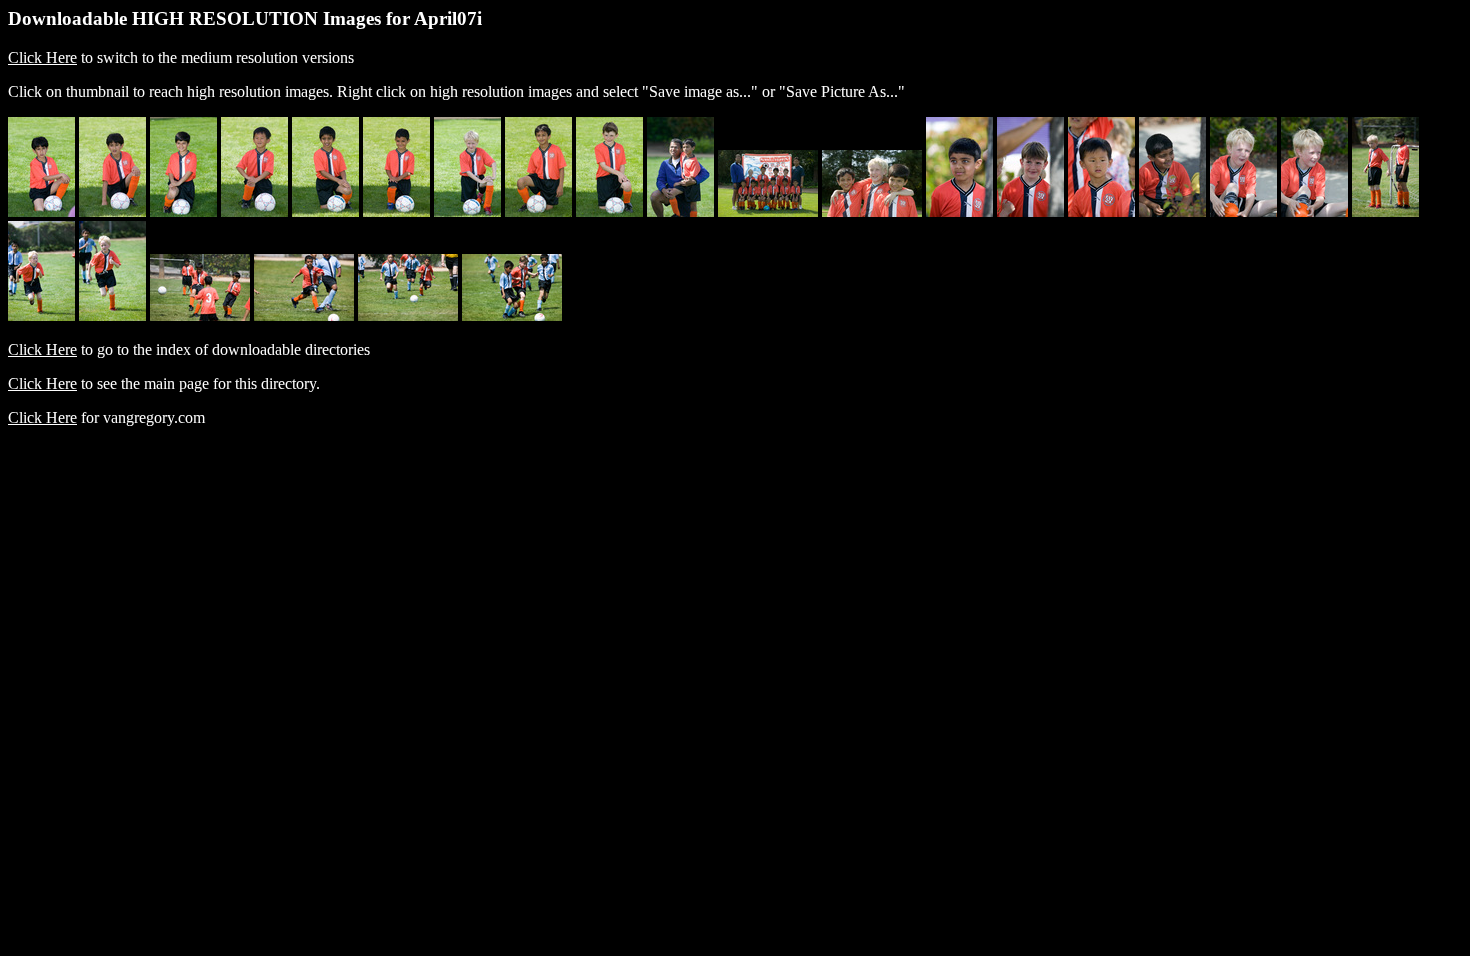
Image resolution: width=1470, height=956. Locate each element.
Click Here (42, 57)
